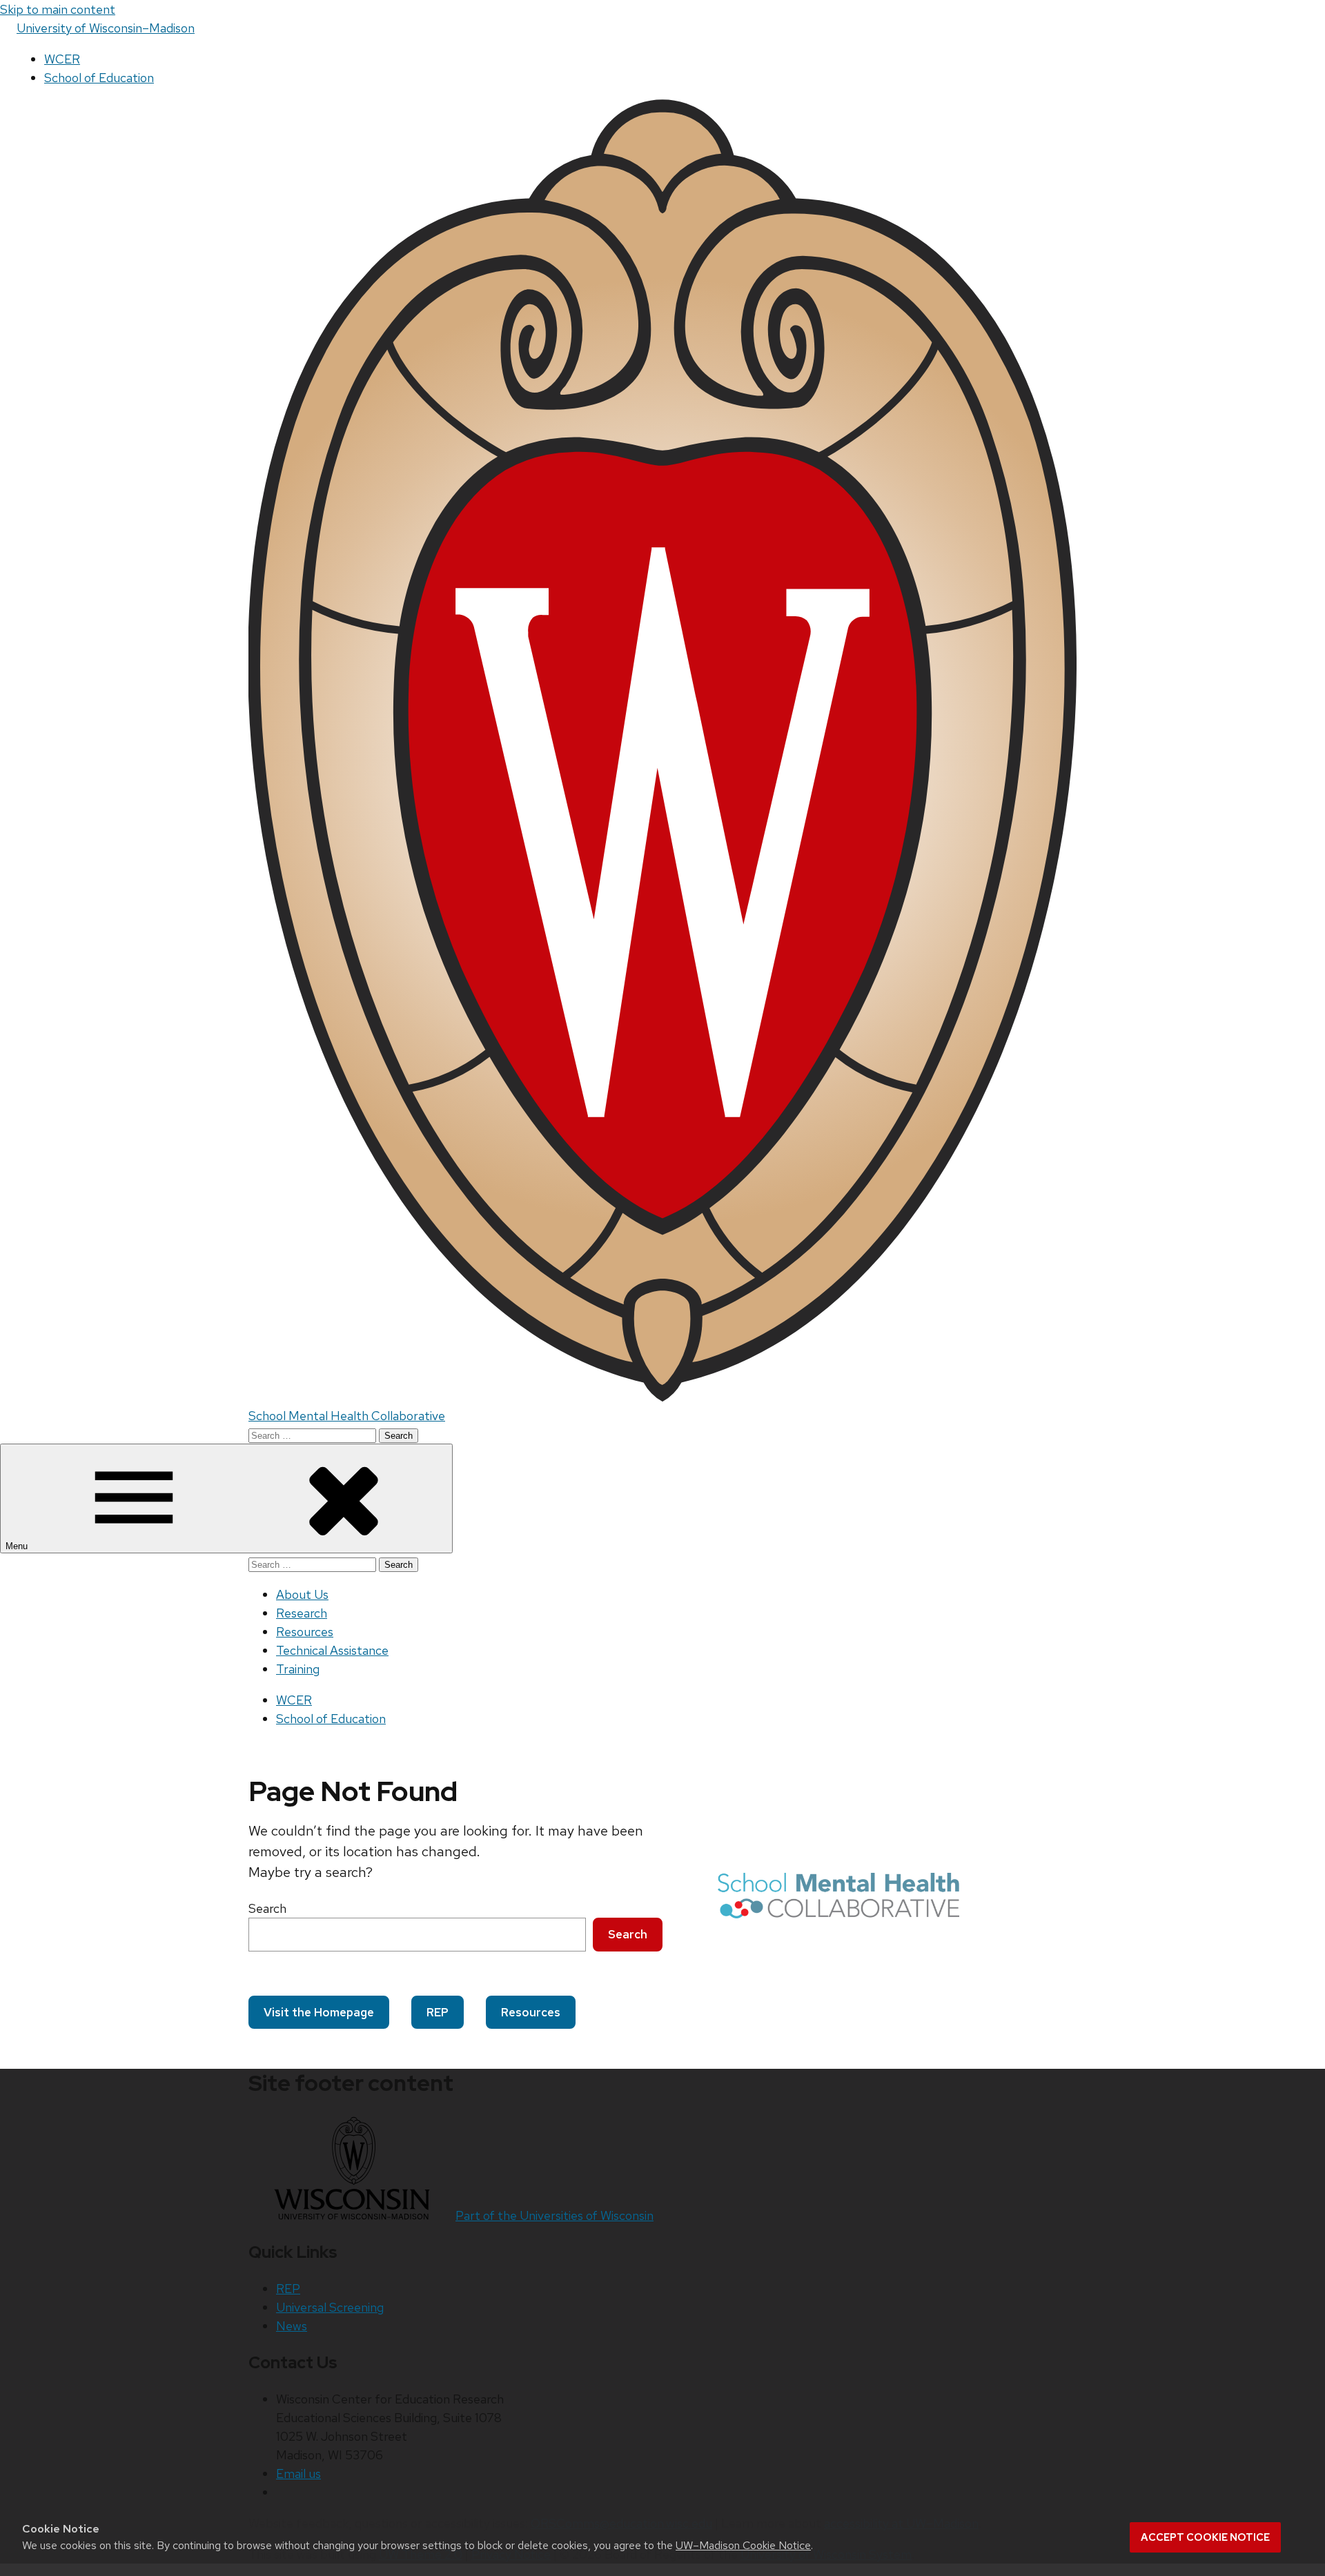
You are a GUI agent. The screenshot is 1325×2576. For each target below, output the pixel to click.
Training (298, 1669)
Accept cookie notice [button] (1205, 2537)
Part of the (554, 2215)
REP (438, 2012)
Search (267, 1908)
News (292, 2326)
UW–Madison (106, 28)
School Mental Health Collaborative (347, 1416)
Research (302, 1613)
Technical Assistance (332, 1650)
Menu (18, 1546)
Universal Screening (330, 2307)
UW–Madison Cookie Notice (743, 2545)
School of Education (99, 78)
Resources (305, 1632)
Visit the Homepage (319, 2012)
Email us (298, 2474)
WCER (62, 59)
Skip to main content (58, 9)
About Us (302, 1594)
